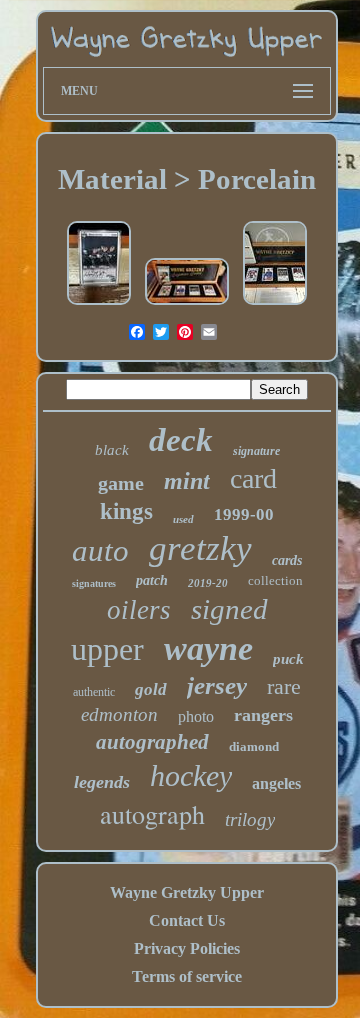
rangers (263, 715)
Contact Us (187, 920)
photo (196, 716)
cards (287, 560)
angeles (276, 783)
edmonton (119, 714)
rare (284, 686)
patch (152, 580)
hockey (191, 775)
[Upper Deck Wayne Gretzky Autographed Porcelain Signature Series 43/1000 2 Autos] (275, 304)
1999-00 (244, 514)
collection (275, 580)
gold (151, 689)
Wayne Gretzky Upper (187, 892)
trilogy (250, 819)
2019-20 (208, 583)
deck (181, 440)
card (253, 478)
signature (256, 451)
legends (102, 782)
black (112, 450)
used (183, 519)
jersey (217, 685)
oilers (139, 610)
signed (229, 609)
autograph (152, 814)
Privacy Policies (187, 948)
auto (100, 550)
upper (107, 649)
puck (288, 659)
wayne (208, 648)
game (121, 483)
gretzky (200, 548)
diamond (254, 746)
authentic (94, 692)
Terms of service (187, 976)
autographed (152, 742)
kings (126, 511)
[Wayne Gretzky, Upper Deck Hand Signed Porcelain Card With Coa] (99, 304)
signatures (94, 583)
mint (187, 481)
